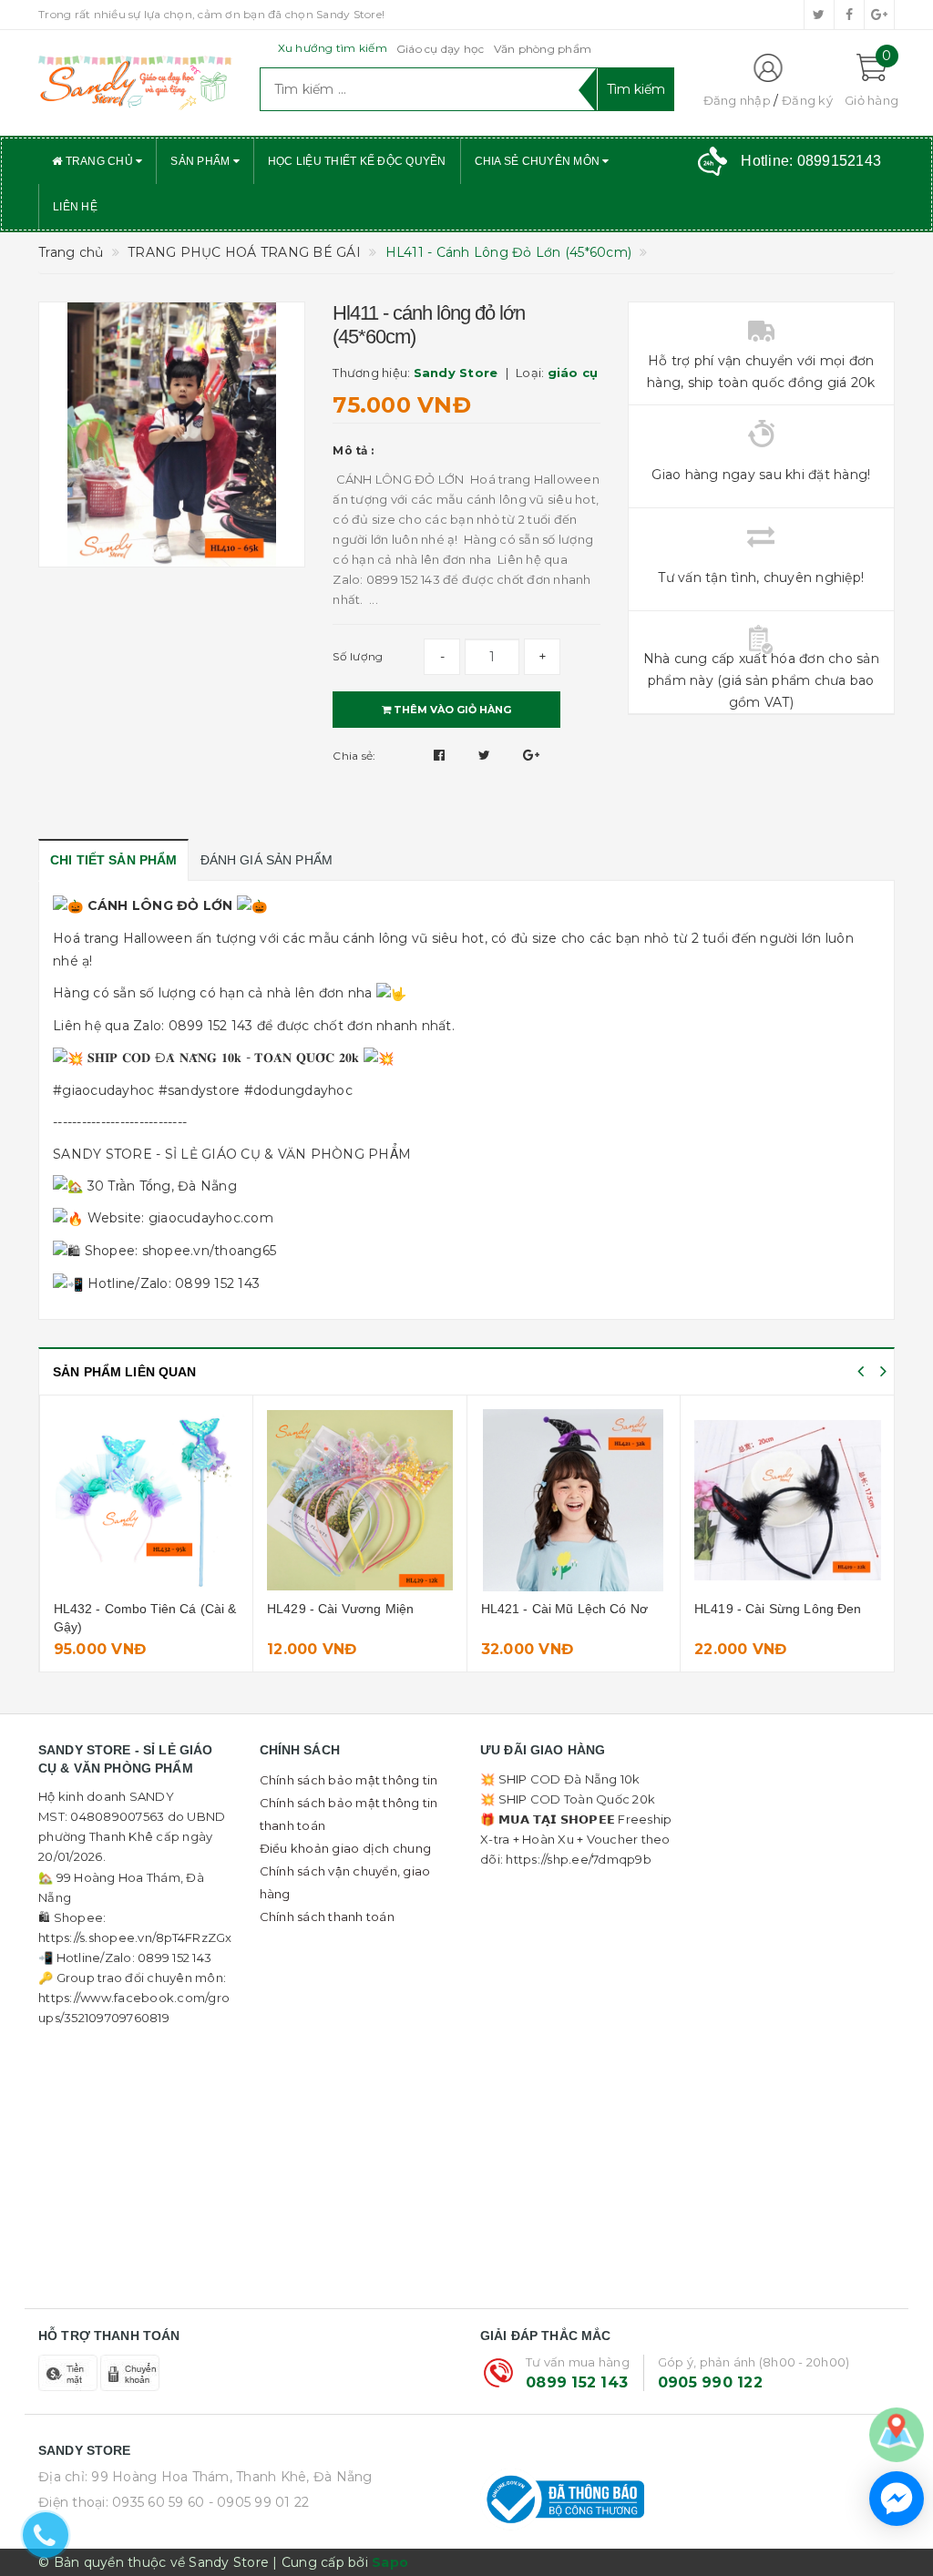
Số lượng (358, 656)
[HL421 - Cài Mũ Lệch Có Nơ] (574, 1500)
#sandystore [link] (200, 1090)
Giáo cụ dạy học (441, 49)
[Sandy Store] (135, 83)
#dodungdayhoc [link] (298, 1090)
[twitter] (819, 15)
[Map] (897, 2434)
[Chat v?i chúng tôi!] (897, 2499)
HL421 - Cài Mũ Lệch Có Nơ (565, 1609)
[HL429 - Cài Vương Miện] (360, 1500)
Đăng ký (807, 100)
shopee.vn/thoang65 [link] (210, 1251)
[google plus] (879, 15)
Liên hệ (75, 207)
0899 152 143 (577, 2382)
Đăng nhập (737, 100)
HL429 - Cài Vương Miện (340, 1609)
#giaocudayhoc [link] (103, 1090)
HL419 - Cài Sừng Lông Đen (778, 1609)
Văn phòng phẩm (543, 49)
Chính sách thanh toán (327, 1917)
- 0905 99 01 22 (259, 2502)
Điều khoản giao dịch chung (346, 1848)
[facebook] (849, 15)
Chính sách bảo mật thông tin (349, 1780)
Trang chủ (99, 161)
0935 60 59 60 (158, 2502)
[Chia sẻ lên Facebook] (441, 755)
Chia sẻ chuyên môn (539, 161)
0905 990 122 (710, 2382)
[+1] (531, 755)
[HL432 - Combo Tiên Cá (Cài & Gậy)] (147, 1500)
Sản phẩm (201, 161)
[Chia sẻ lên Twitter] (487, 755)
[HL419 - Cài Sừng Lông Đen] (788, 1500)
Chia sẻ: (354, 756)
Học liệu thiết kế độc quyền (357, 161)
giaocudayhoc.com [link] (211, 1218)
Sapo (390, 2562)
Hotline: (811, 161)
